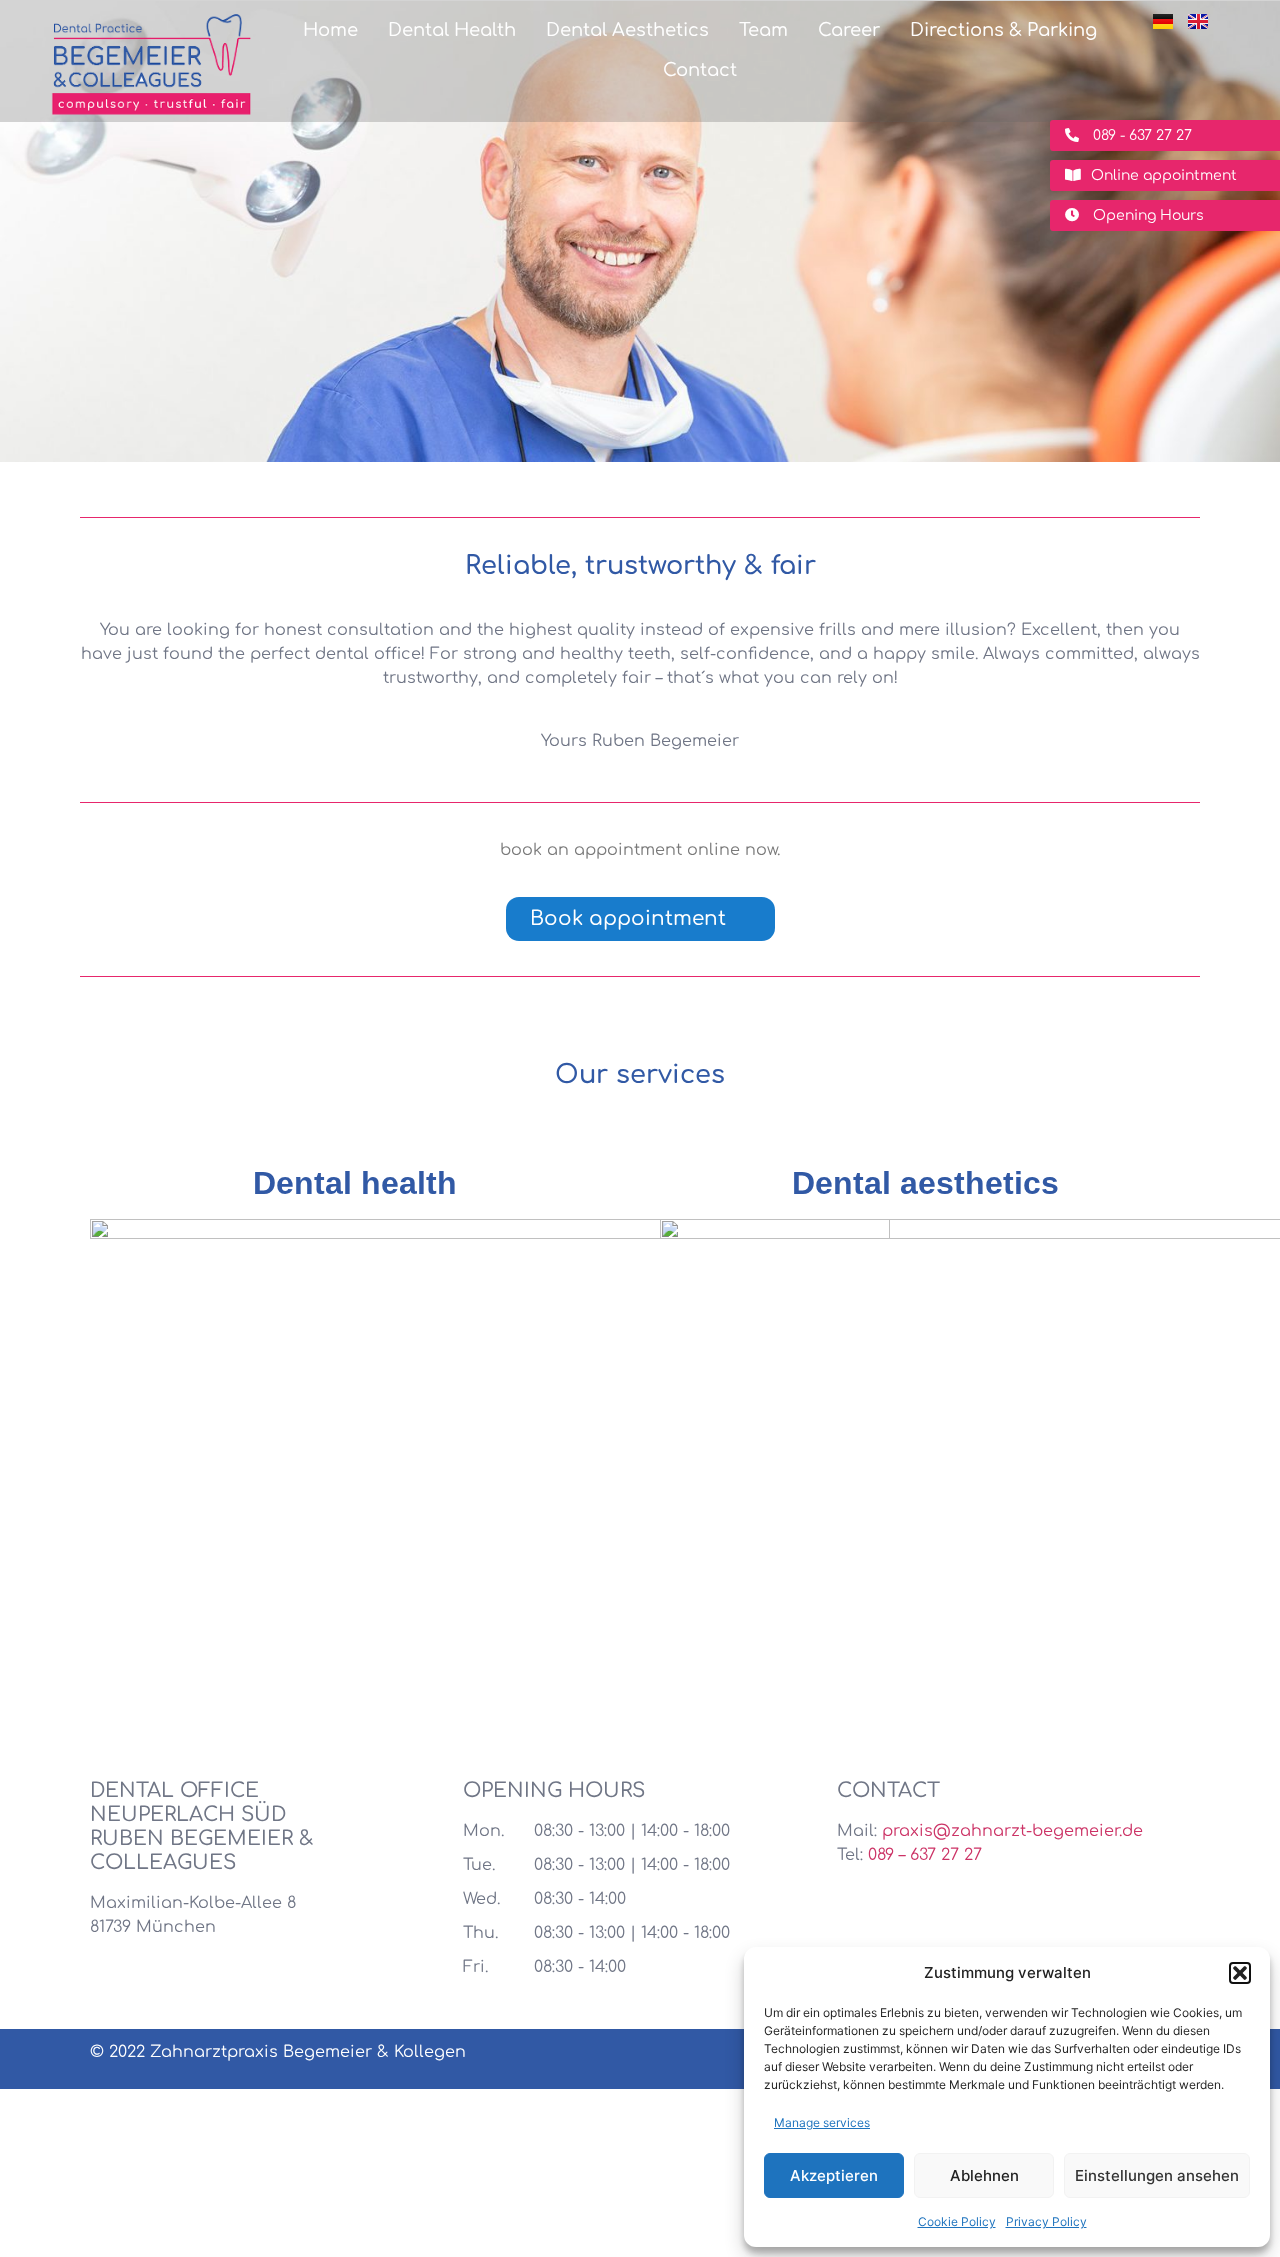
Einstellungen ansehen (1157, 2175)
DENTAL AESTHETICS (924, 1654)
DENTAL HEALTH (355, 1654)
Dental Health (452, 30)
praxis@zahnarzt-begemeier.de (1012, 1831)
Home (330, 30)
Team (763, 30)
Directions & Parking (1003, 30)
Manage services (822, 2122)
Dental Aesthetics (627, 30)
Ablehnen (984, 2175)
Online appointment (1164, 175)
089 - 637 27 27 (1140, 135)
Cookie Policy (957, 2221)
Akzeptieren (834, 2175)
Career (849, 30)
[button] (1240, 1973)
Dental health (355, 1183)
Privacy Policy (1046, 2221)
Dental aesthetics (925, 1183)
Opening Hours (1146, 215)
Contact (700, 70)
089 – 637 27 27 (925, 1855)
